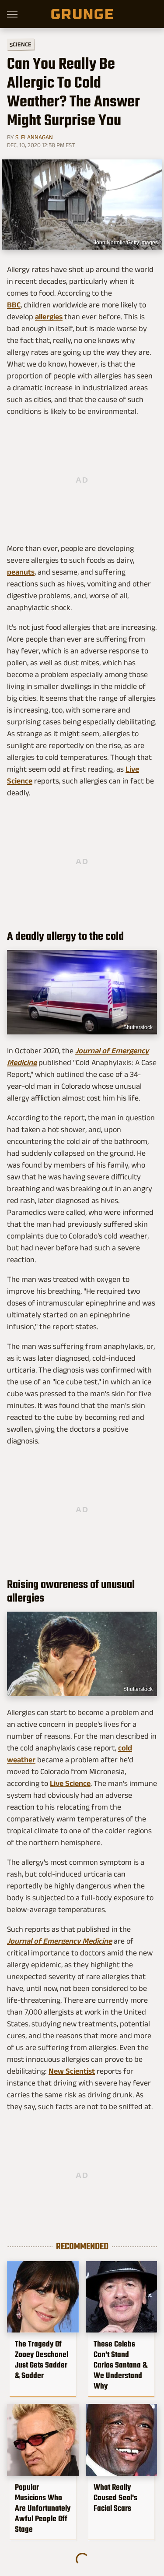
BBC (14, 305)
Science (21, 44)
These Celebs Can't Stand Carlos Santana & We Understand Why (120, 2365)
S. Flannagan (34, 137)
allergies (49, 317)
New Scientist (72, 2071)
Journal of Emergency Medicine (59, 1941)
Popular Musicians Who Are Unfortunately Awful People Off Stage (43, 2508)
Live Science (70, 1783)
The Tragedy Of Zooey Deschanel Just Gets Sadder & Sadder (42, 2360)
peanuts (21, 572)
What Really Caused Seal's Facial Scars (115, 2498)
